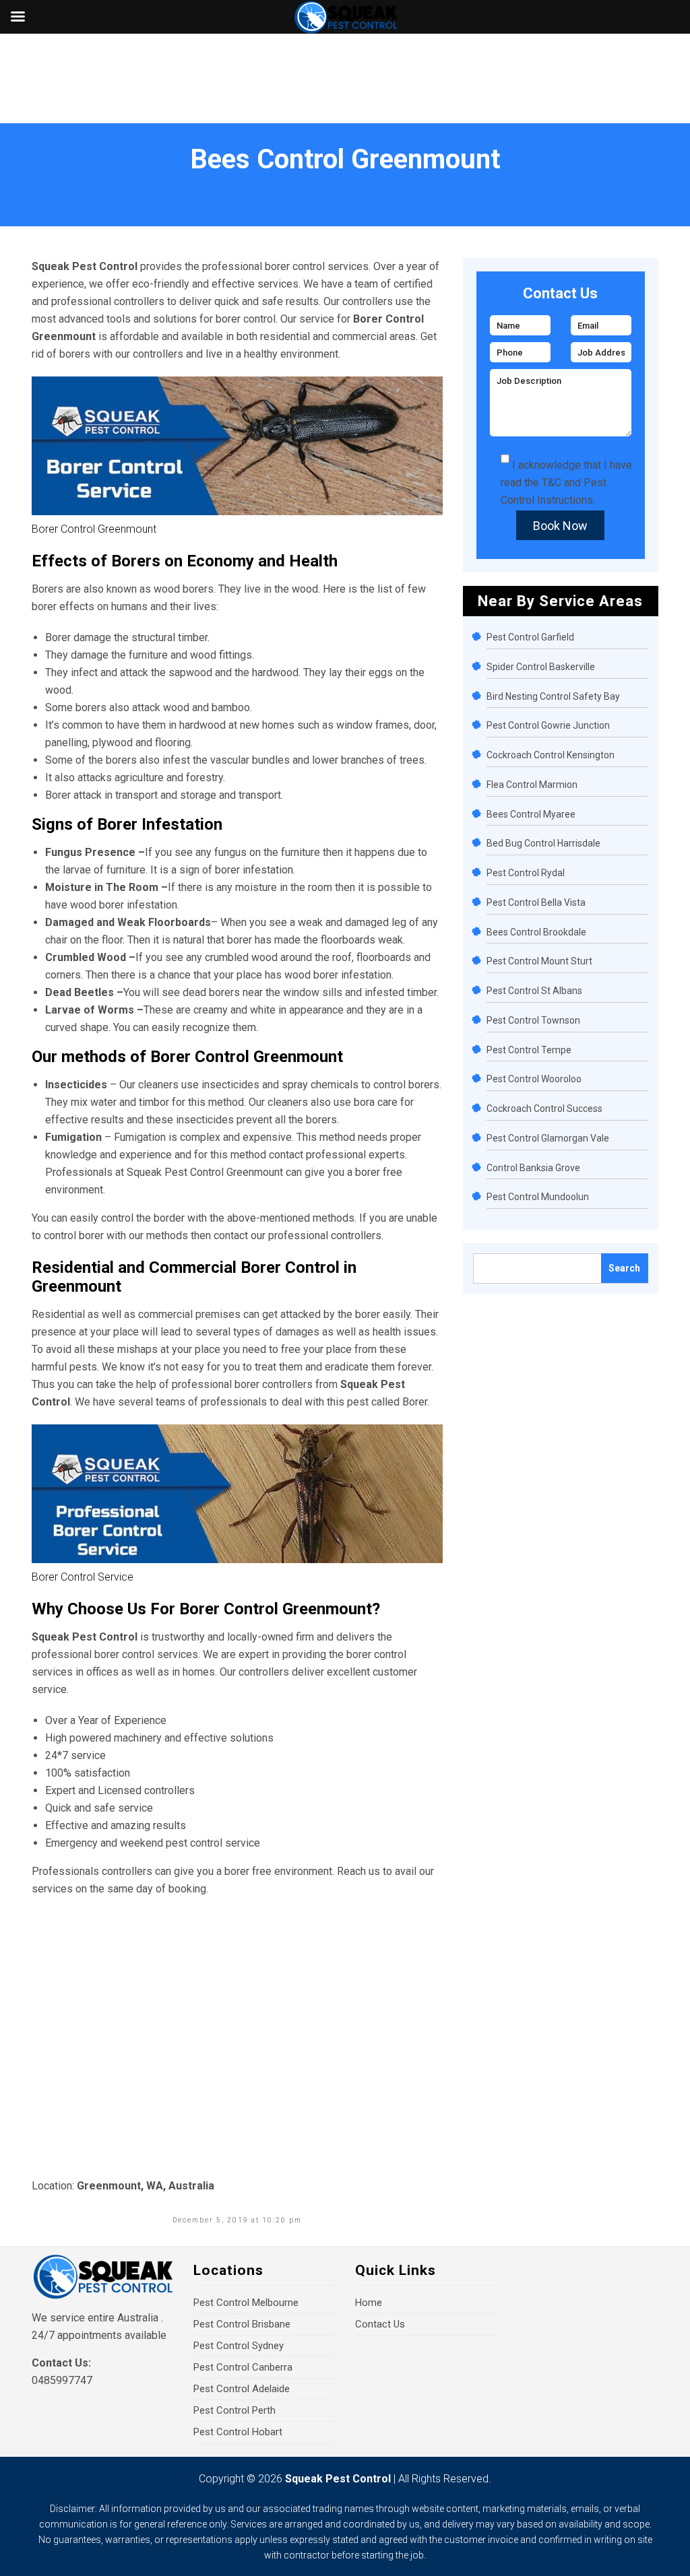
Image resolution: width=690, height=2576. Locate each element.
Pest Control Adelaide (242, 2389)
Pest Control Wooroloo (534, 1079)
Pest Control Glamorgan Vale (548, 1138)
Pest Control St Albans (534, 991)
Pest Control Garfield (530, 637)
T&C (552, 483)
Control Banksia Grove (533, 1168)
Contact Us (380, 2324)
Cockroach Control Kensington (551, 755)
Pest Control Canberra (243, 2367)
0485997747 (62, 2380)
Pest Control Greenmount (224, 1172)
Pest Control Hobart (238, 2432)
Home (34, 184)
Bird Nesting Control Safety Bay (553, 696)
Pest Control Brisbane (242, 2324)
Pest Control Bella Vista (536, 902)
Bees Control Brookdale (536, 932)
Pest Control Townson (533, 1020)
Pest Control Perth (234, 2410)
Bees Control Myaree (531, 814)
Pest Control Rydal (526, 873)
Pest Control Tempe (529, 1050)
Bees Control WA (99, 184)
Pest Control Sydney (239, 2346)
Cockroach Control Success (544, 1109)
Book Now (560, 526)
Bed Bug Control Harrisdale (543, 843)
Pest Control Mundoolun (538, 1197)
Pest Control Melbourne (246, 2303)
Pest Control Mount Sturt (539, 961)
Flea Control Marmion (532, 785)
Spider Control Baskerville (541, 667)
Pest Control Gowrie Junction (548, 725)
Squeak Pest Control (338, 2479)
